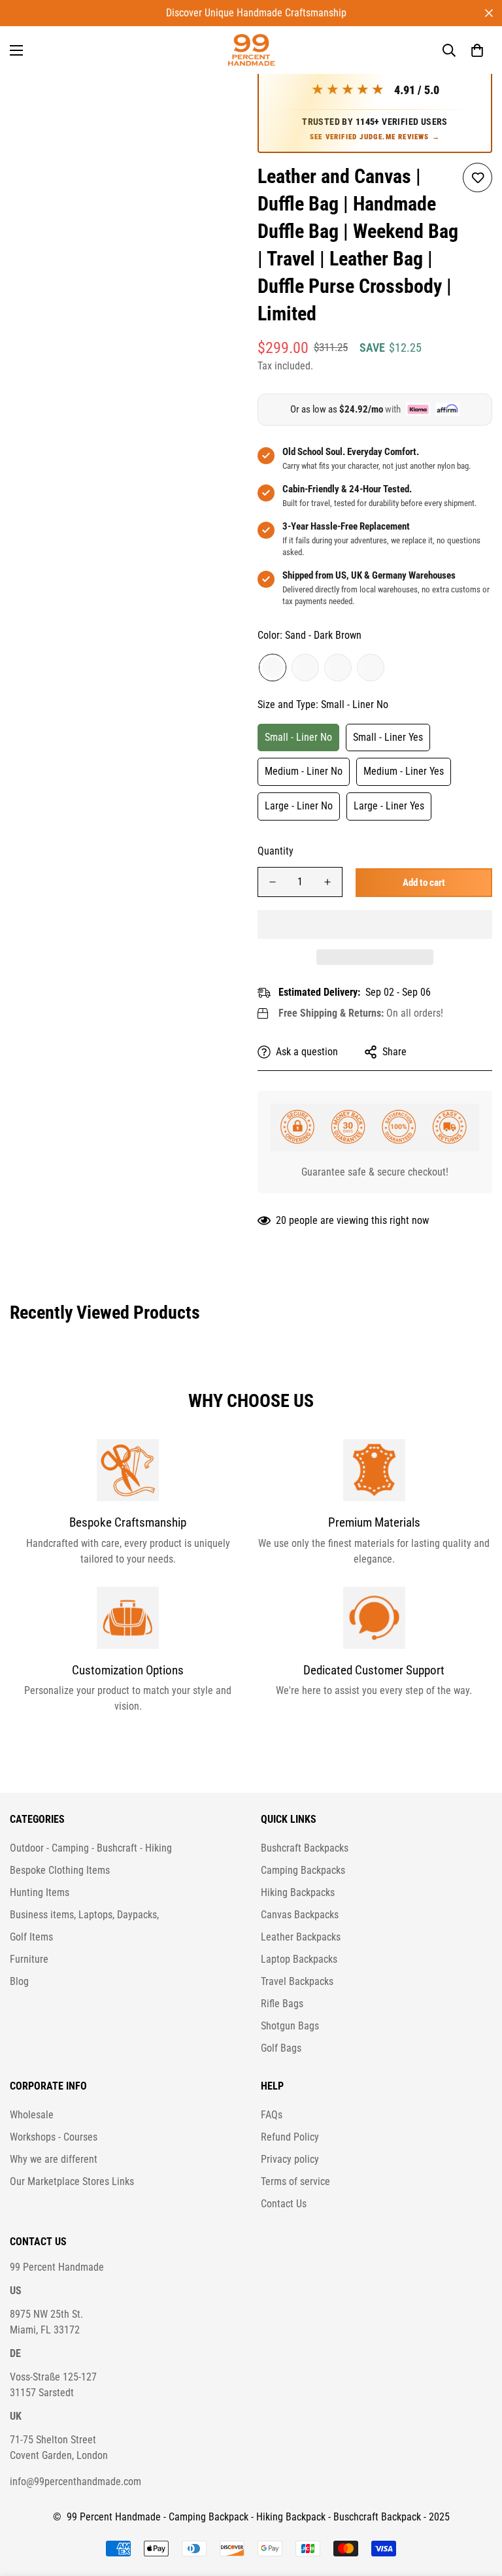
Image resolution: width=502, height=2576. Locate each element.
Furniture (29, 1959)
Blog (19, 1981)
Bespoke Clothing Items (60, 1870)
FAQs (272, 2115)
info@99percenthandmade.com (75, 2482)
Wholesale (32, 2115)
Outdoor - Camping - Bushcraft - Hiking (91, 1848)
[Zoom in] (217, 89)
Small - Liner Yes (388, 737)
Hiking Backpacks (298, 1892)
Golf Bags (281, 2048)
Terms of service (295, 2181)
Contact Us (284, 2204)
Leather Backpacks (301, 1937)
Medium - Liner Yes (404, 771)
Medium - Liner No (304, 771)
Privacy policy (290, 2159)
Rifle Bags (282, 2004)
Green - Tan (371, 668)
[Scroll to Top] (477, 2505)
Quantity (276, 851)
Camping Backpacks (303, 1870)
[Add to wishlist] (477, 178)
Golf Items (31, 1937)
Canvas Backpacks (300, 1915)
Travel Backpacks (297, 1981)
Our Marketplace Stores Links (72, 2181)
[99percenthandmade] (251, 50)
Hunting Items (40, 1892)
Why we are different (54, 2159)
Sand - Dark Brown (273, 668)
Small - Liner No (298, 737)
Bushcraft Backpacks (305, 1848)
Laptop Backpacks (299, 1959)
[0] (477, 50)
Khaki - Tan (305, 668)
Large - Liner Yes (389, 806)
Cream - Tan (338, 668)
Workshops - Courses (54, 2137)
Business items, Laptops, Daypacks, (84, 1915)
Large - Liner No (299, 806)
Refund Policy (290, 2137)
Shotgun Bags (290, 2026)
